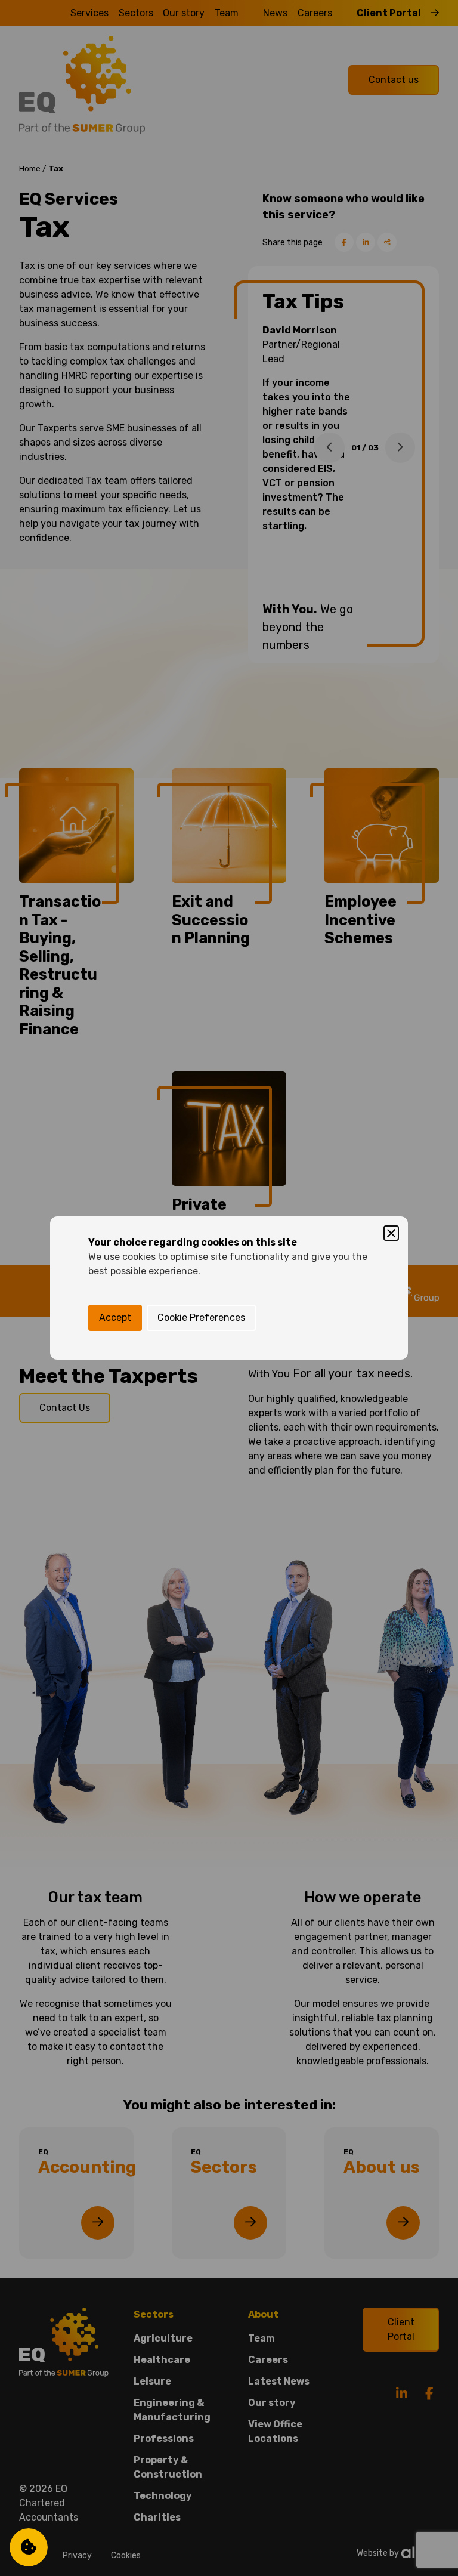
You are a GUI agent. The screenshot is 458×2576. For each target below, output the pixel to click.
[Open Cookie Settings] (29, 2547)
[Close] (391, 1233)
